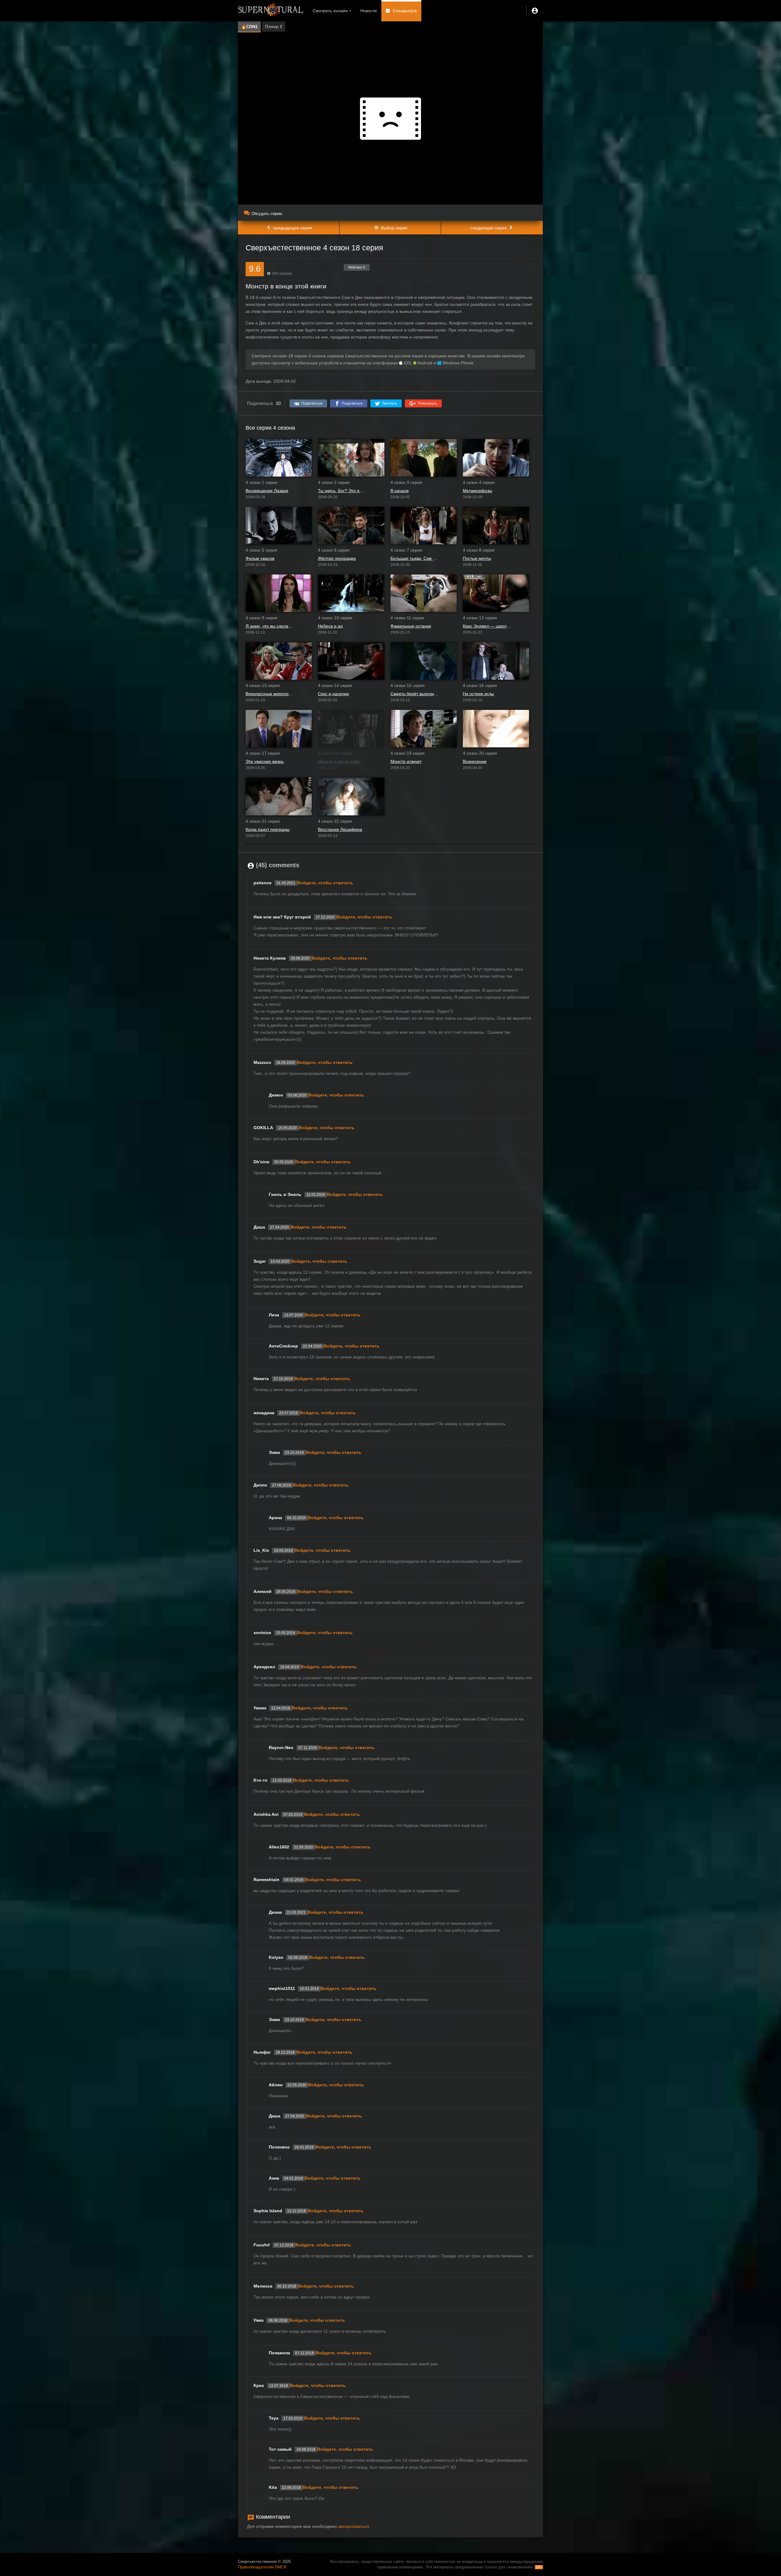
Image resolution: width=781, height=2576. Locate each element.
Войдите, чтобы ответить (325, 883)
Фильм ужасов (260, 558)
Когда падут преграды (268, 829)
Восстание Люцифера (340, 829)
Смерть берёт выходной (414, 694)
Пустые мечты (477, 558)
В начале (400, 491)
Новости (369, 11)
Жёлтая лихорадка (337, 558)
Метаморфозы (477, 491)
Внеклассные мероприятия (270, 694)
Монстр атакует (406, 761)
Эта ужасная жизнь (265, 761)
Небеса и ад (330, 626)
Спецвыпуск (405, 11)
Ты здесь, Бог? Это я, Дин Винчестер (342, 491)
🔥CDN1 (249, 27)
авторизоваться (354, 2526)
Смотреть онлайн (330, 11)
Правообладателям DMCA (262, 2567)
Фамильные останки (411, 626)
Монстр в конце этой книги (342, 761)
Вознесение (475, 761)
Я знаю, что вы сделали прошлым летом (270, 626)
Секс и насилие (333, 694)
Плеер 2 (274, 27)
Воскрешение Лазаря (267, 491)
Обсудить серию (267, 214)
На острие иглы (478, 694)
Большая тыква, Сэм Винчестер (414, 558)
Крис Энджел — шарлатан (487, 626)
